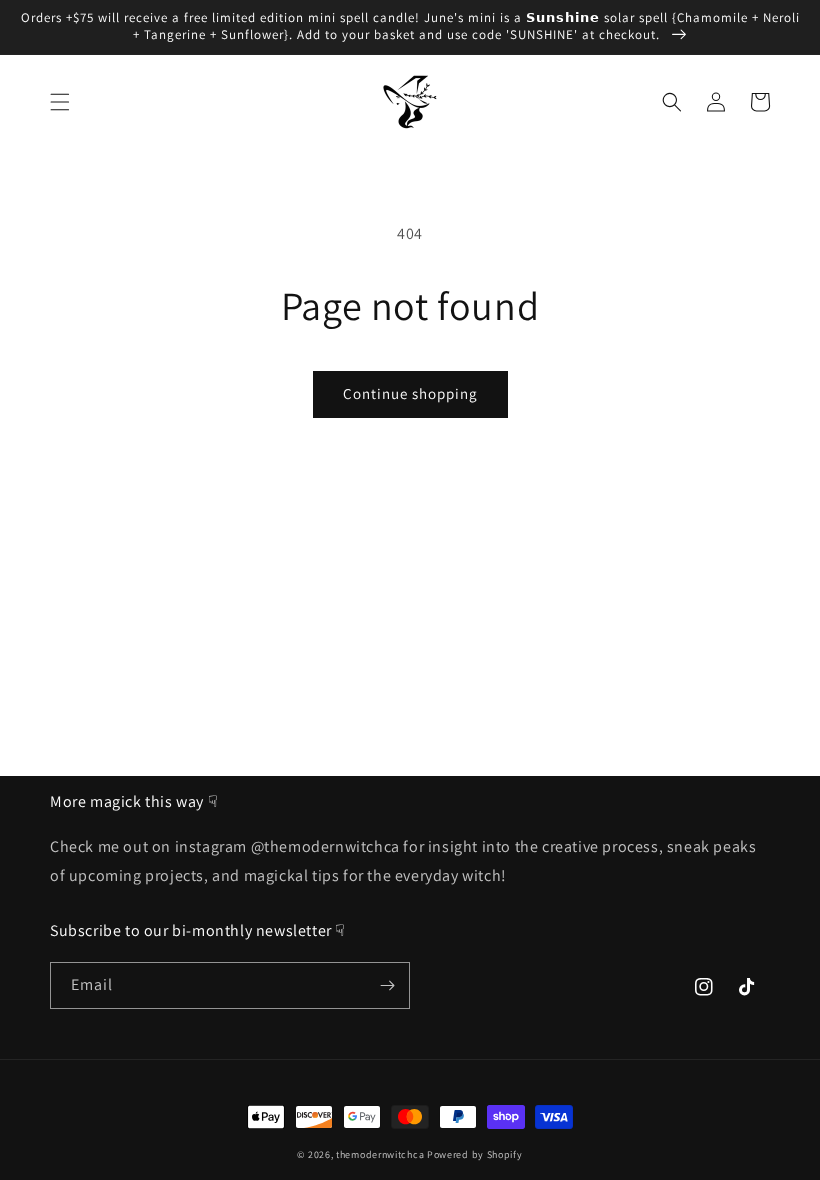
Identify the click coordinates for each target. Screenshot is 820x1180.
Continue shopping (410, 393)
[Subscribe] (387, 985)
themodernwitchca (380, 1154)
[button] (60, 102)
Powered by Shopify (475, 1154)
